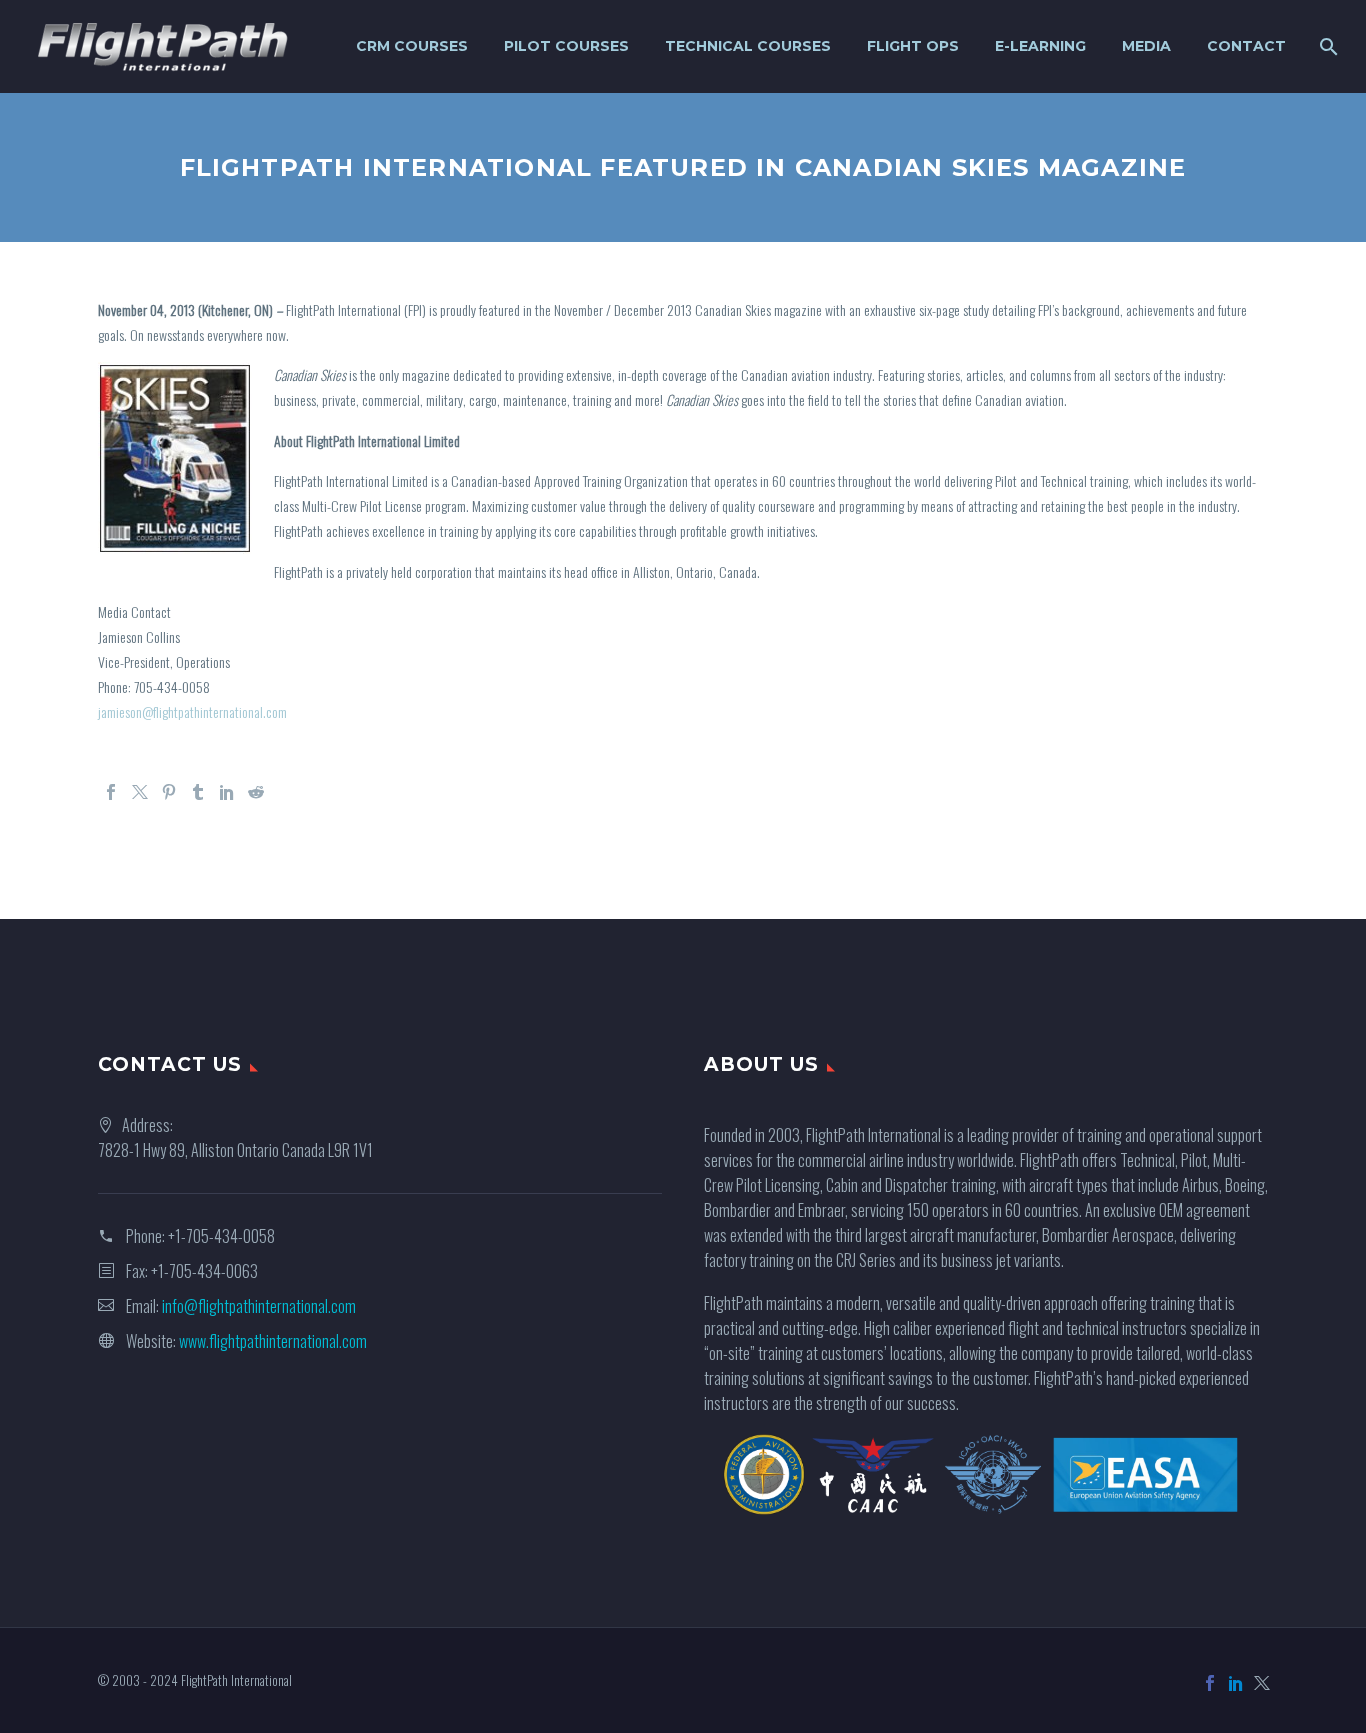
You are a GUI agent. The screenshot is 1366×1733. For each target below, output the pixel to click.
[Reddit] (256, 792)
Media (1146, 46)
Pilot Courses (566, 46)
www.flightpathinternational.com (273, 1341)
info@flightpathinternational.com (259, 1306)
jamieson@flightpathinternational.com (192, 711)
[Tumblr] (198, 792)
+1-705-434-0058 (221, 1236)
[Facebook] (111, 792)
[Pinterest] (169, 792)
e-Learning (1040, 46)
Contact (1246, 46)
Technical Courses (748, 46)
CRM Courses (412, 46)
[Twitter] (140, 792)
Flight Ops (913, 46)
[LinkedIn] (227, 792)
